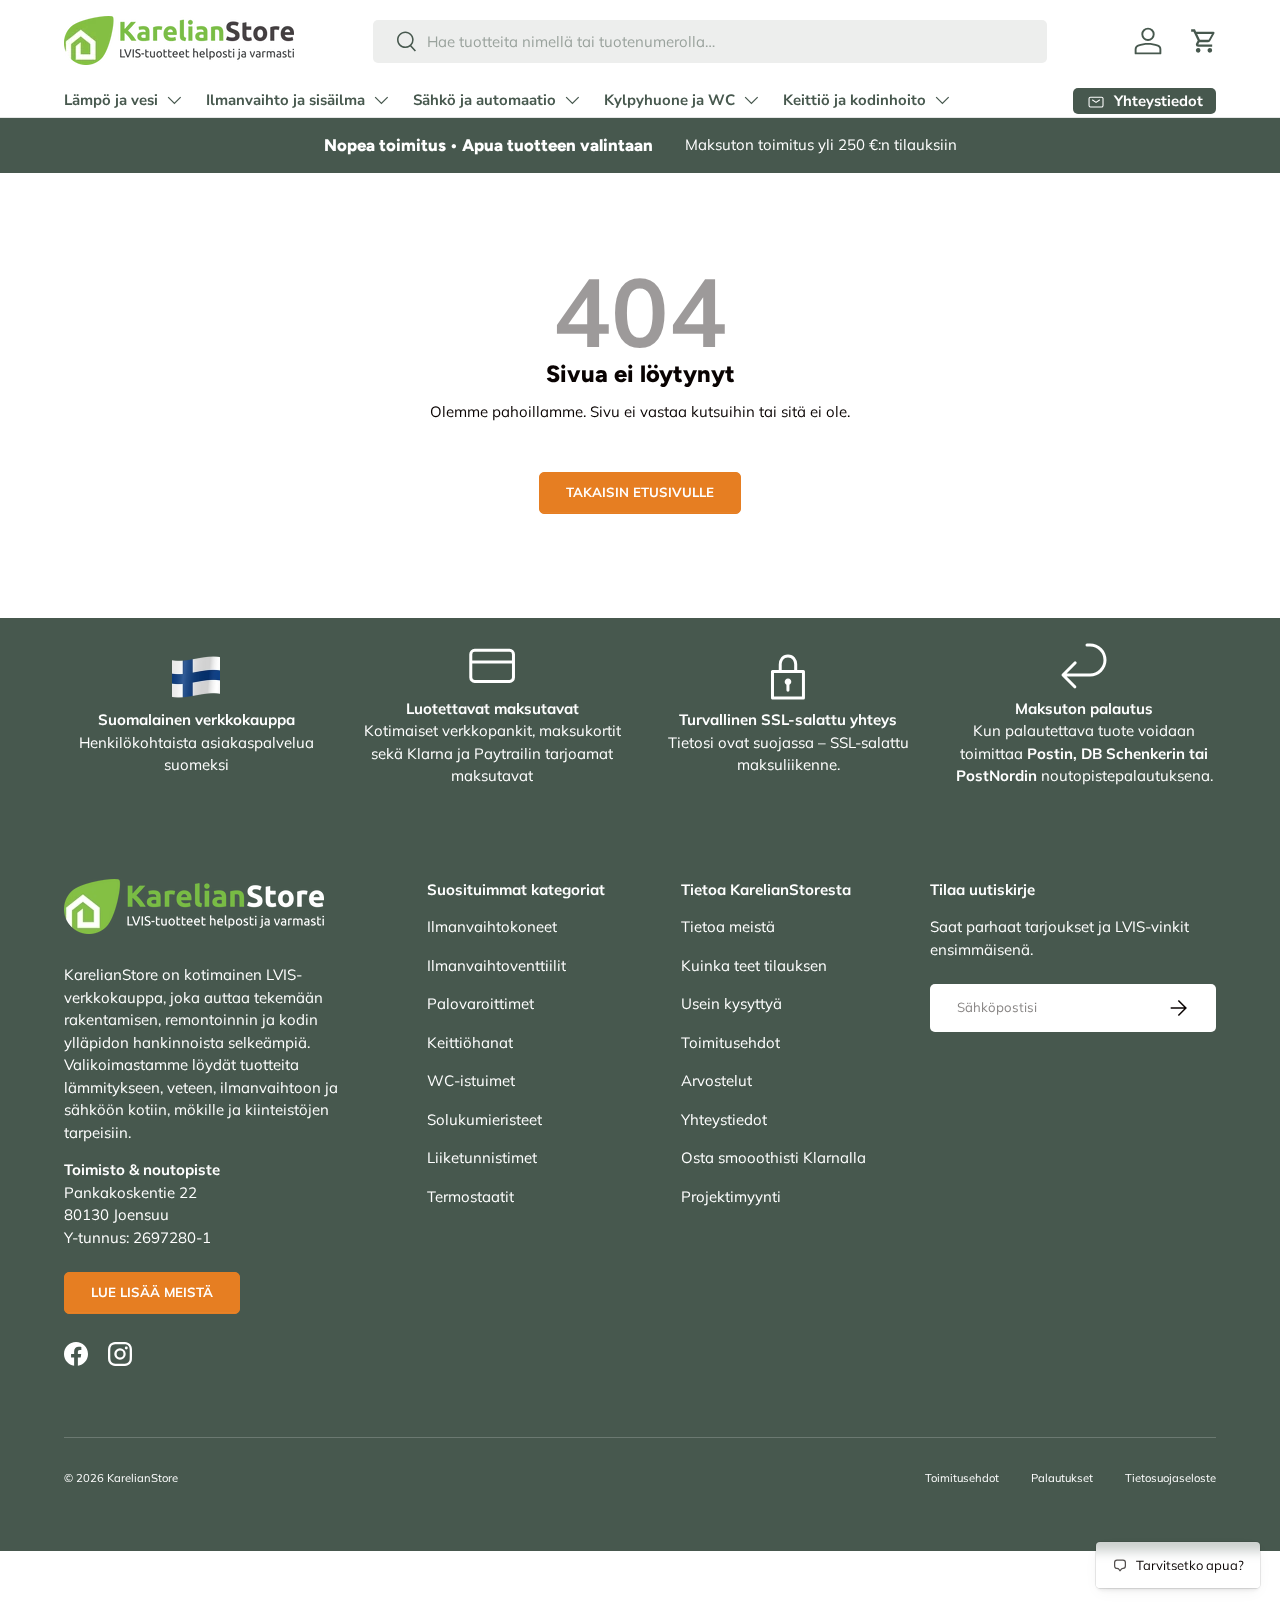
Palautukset (1062, 1478)
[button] (1204, 41)
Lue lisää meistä (152, 1292)
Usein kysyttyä (731, 1003)
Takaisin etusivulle (640, 492)
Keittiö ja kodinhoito (854, 100)
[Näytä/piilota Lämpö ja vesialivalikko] (174, 100)
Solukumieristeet (484, 1119)
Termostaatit (470, 1196)
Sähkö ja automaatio (484, 100)
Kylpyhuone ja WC (669, 100)
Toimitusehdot (730, 1042)
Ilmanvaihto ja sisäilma (285, 100)
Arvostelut (716, 1080)
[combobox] (710, 41)
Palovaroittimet (480, 1003)
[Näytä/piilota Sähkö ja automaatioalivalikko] (572, 100)
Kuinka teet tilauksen (754, 965)
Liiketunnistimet (482, 1157)
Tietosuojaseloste (1170, 1478)
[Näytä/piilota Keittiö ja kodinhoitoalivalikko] (942, 100)
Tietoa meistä (728, 926)
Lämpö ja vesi (111, 100)
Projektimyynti (731, 1196)
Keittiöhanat (470, 1042)
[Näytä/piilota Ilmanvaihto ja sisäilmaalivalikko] (381, 100)
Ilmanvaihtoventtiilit (496, 965)
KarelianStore (142, 1478)
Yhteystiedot (724, 1119)
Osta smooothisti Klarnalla (773, 1157)
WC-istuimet (471, 1080)
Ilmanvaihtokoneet (492, 926)
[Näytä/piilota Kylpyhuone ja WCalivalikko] (751, 100)
